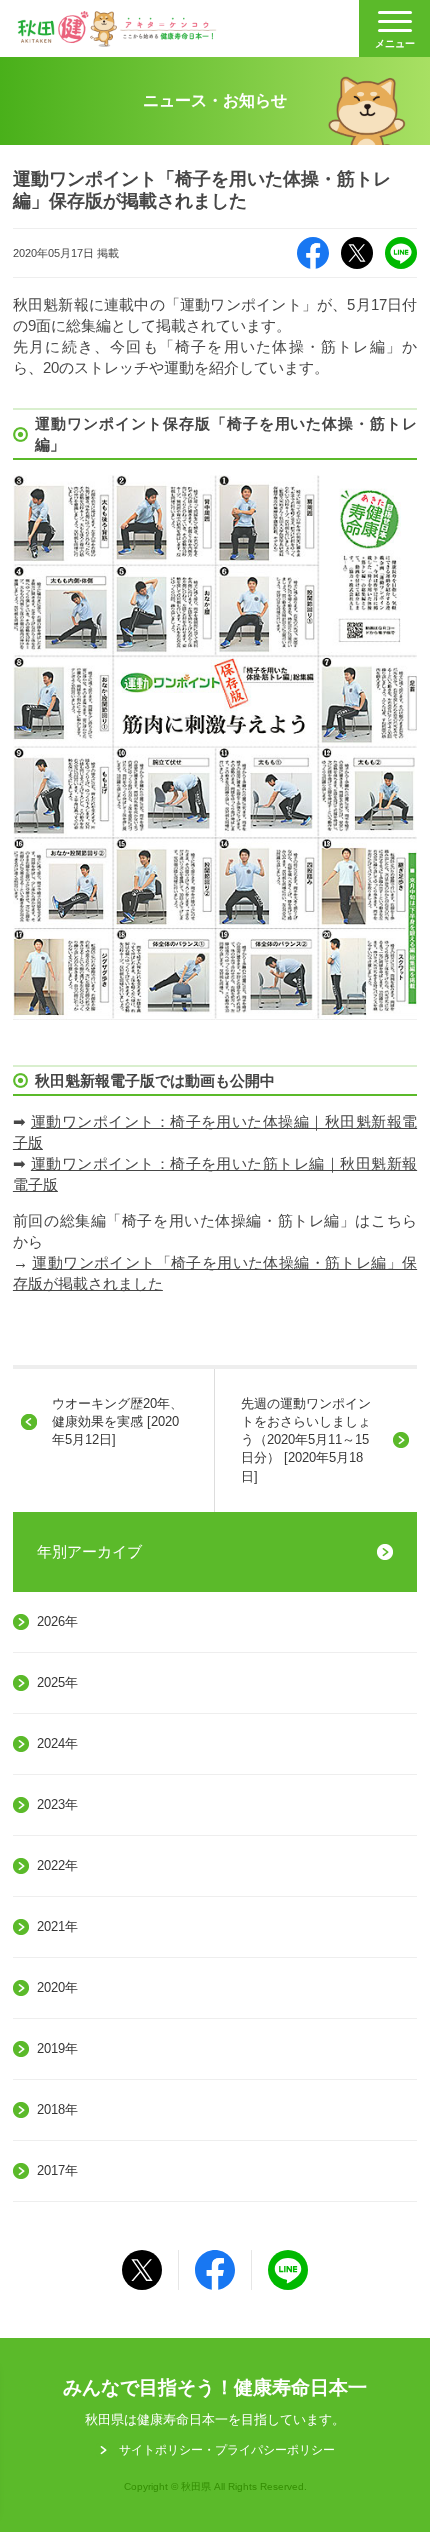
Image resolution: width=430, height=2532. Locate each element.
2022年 (57, 1865)
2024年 (57, 1743)
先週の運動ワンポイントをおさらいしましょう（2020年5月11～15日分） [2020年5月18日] (306, 1440)
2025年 (57, 1682)
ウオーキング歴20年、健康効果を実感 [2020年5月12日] (117, 1421)
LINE (401, 253)
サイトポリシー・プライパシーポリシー (227, 2450)
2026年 (57, 1621)
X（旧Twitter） (357, 253)
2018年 (57, 2109)
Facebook (313, 253)
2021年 (57, 1926)
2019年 (57, 2048)
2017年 (57, 2170)
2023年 (57, 1804)
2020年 (57, 1987)
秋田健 (117, 29)
